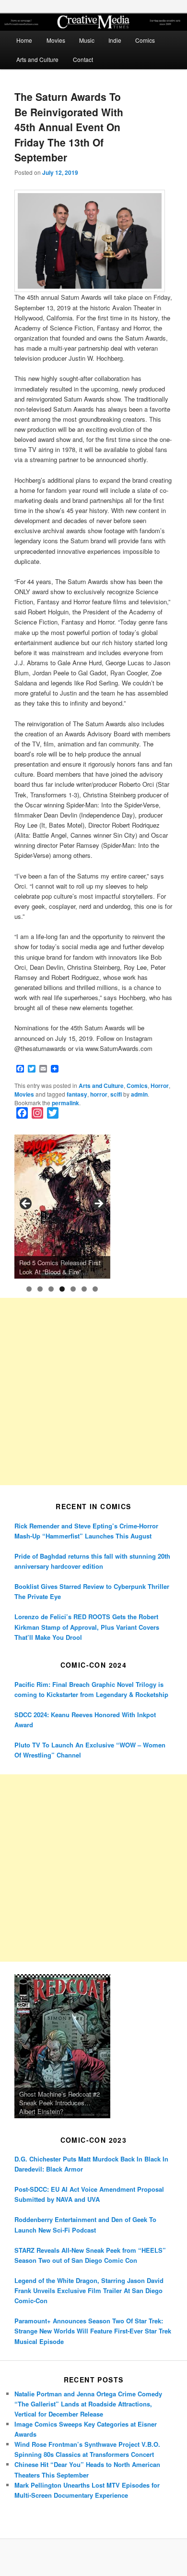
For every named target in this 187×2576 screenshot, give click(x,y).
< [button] (26, 1204)
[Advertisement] (93, 1392)
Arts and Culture (37, 59)
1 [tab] (29, 1289)
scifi (116, 1094)
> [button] (98, 1204)
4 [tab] (62, 1289)
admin (139, 1094)
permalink (65, 1103)
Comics (145, 40)
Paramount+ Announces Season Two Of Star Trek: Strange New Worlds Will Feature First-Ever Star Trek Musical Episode (93, 2331)
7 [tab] (95, 1289)
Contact (83, 59)
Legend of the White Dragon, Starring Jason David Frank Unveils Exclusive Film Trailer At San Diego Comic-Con (89, 2290)
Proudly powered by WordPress (93, 2558)
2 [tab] (40, 1289)
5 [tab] (73, 1289)
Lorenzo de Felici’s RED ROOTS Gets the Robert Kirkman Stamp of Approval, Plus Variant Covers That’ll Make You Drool (87, 1627)
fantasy (77, 1094)
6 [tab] (84, 1289)
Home (24, 40)
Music (87, 40)
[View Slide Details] (62, 1207)
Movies (56, 40)
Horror (160, 1086)
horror (99, 1094)
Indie (115, 40)
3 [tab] (51, 1289)
